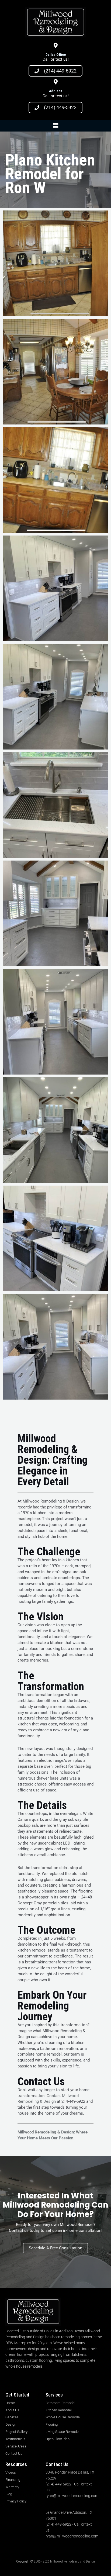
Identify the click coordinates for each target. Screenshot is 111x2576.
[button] (55, 126)
